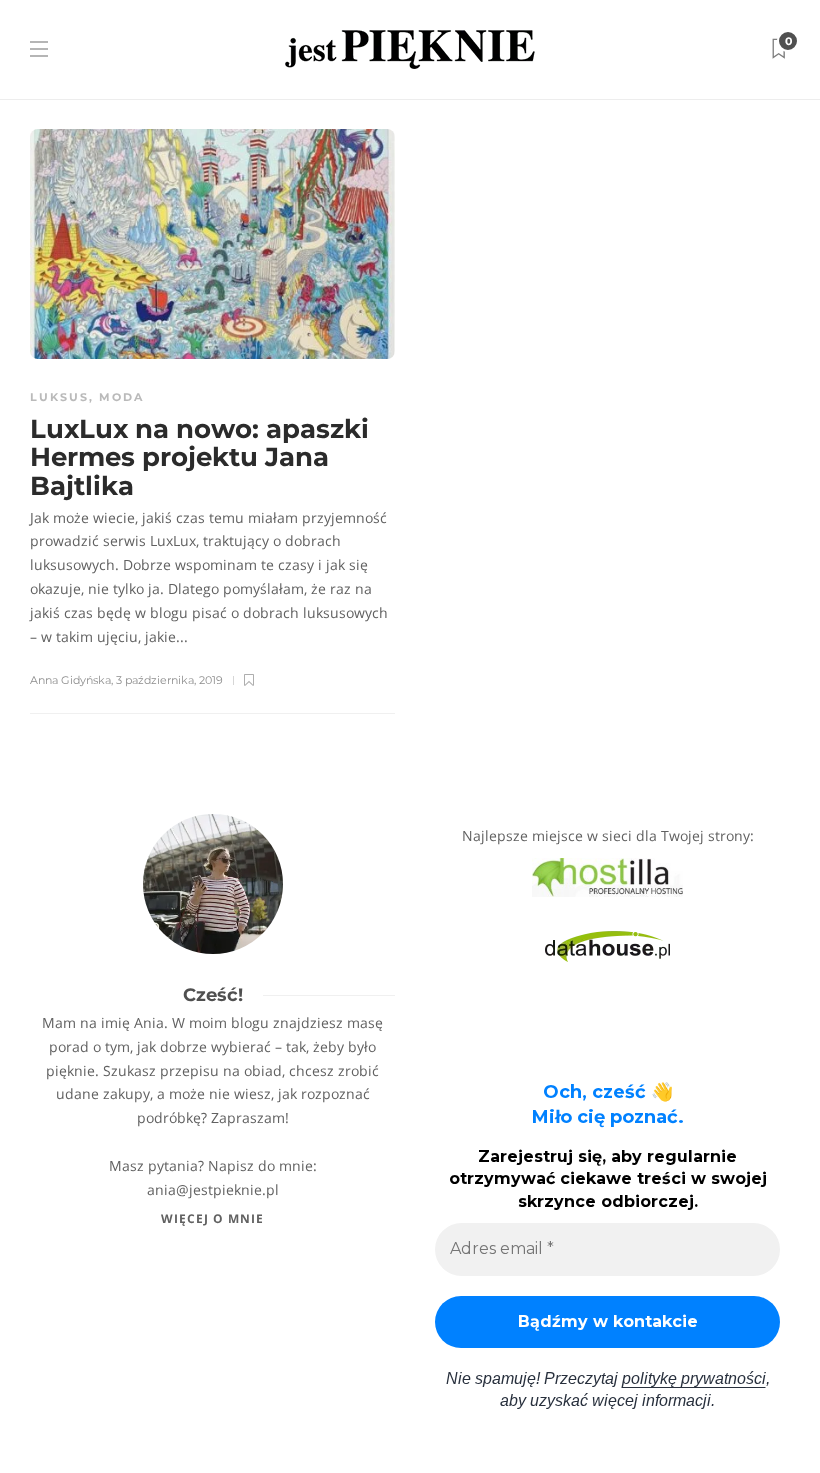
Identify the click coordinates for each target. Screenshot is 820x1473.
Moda (121, 397)
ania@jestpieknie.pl (213, 1189)
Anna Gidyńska (70, 680)
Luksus (59, 397)
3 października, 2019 (169, 680)
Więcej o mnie (212, 1218)
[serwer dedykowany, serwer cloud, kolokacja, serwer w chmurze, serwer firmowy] (607, 875)
